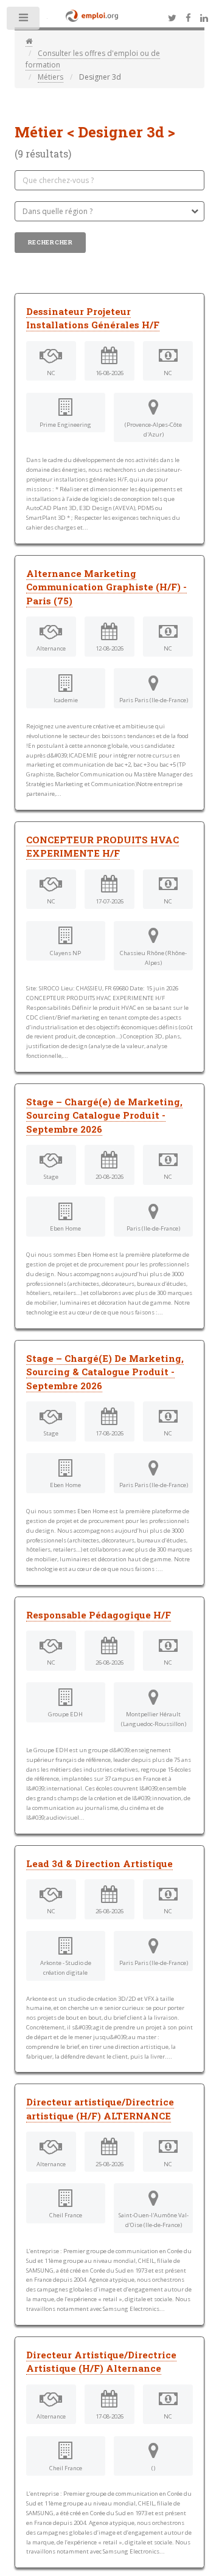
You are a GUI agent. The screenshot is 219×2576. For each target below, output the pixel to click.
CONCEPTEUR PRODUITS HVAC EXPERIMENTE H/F (103, 847)
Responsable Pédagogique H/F (99, 1615)
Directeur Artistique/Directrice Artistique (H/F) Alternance (101, 2362)
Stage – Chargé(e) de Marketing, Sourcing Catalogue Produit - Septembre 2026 (104, 1115)
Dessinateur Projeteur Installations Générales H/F (93, 318)
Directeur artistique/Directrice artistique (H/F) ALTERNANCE (100, 2109)
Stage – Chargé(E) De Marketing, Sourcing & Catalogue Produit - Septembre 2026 (105, 1372)
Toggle (24, 21)
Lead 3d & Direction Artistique (99, 1863)
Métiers (50, 77)
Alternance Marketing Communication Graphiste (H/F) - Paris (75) (106, 587)
